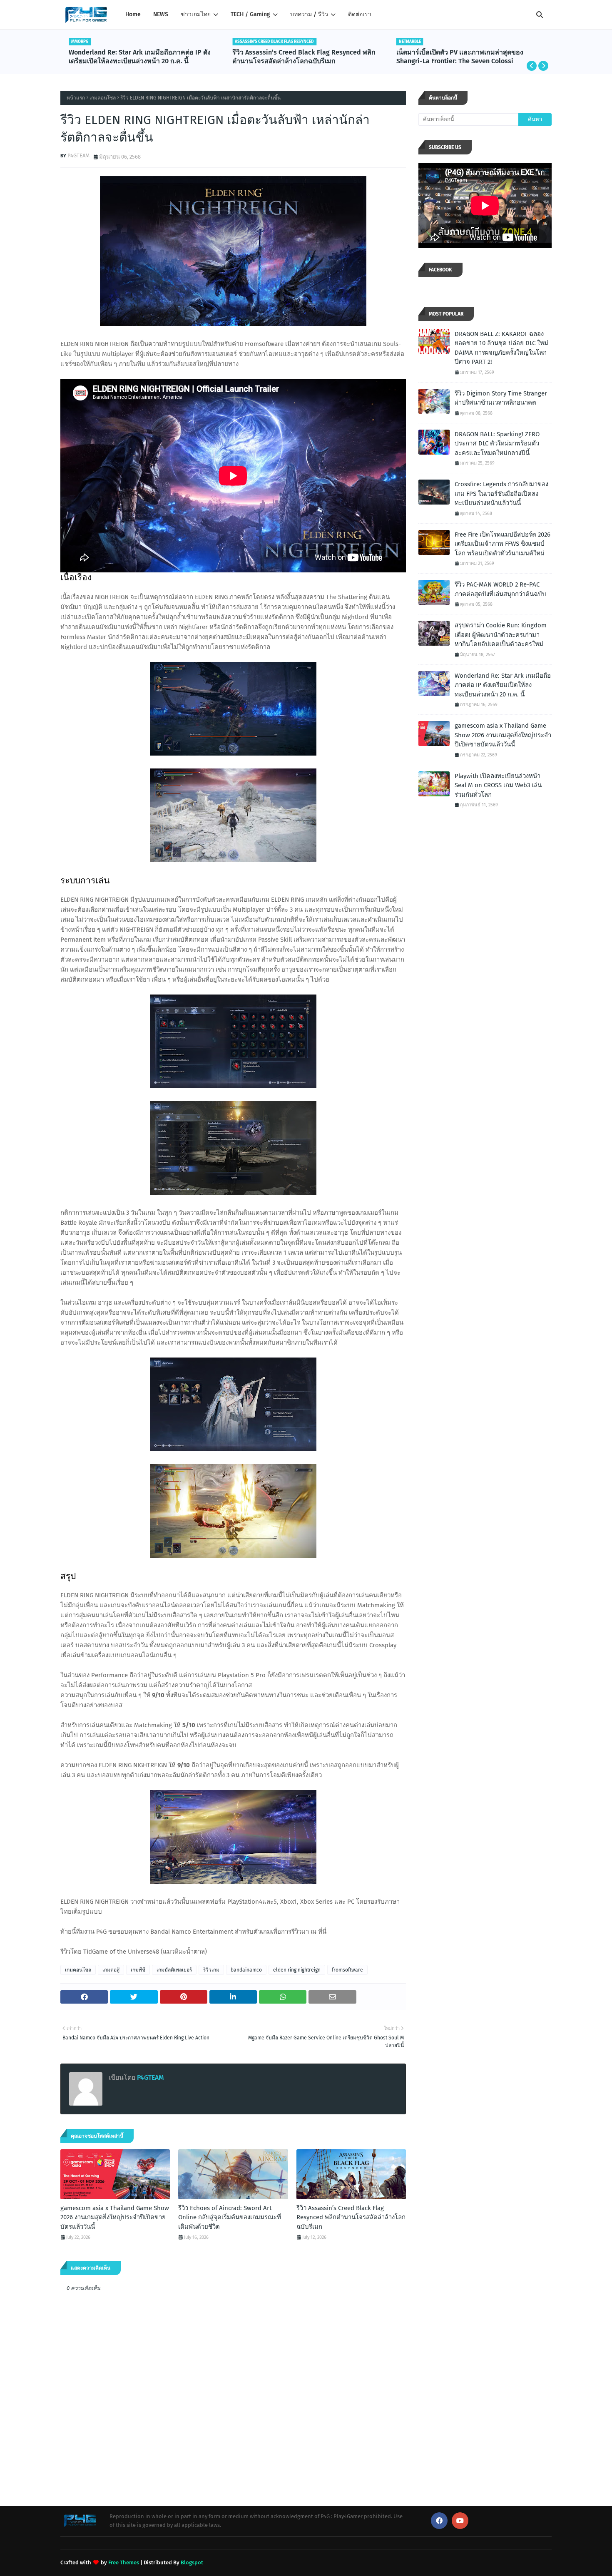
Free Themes (124, 2562)
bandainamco (246, 1970)
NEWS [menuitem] (161, 14)
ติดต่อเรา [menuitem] (360, 14)
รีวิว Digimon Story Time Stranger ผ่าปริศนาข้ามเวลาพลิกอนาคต (501, 398)
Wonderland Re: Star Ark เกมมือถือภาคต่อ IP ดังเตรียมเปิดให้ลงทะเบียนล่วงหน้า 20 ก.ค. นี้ (140, 57)
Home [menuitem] (133, 14)
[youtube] (460, 2521)
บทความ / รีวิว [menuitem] (309, 14)
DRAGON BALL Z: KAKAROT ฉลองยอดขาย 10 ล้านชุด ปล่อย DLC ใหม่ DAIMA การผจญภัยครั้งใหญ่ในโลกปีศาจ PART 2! (501, 348)
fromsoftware (347, 1970)
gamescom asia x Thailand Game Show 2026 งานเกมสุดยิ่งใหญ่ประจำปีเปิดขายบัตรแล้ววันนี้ (115, 2217)
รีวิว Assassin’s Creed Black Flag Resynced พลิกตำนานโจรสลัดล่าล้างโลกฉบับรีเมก (304, 57)
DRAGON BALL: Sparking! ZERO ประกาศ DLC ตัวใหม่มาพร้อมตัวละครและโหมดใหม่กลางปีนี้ (497, 444)
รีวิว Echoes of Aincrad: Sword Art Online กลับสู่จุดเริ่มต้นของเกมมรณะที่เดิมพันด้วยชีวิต (230, 2217)
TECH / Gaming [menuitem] (250, 14)
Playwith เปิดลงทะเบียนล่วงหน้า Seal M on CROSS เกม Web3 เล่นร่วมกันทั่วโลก (498, 785)
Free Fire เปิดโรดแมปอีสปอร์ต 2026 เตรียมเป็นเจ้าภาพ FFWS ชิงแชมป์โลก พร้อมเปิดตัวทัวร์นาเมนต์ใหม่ (503, 544)
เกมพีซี (138, 1970)
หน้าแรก (76, 98)
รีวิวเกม (211, 1970)
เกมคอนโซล (103, 98)
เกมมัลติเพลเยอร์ (174, 1970)
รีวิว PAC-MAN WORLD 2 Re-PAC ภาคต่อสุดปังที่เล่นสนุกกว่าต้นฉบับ (500, 589)
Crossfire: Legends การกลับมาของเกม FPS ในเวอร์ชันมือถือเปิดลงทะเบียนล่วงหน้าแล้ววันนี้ (501, 494)
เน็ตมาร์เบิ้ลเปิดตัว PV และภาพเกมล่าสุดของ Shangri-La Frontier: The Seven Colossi (460, 57)
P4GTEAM (78, 155)
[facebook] (439, 2521)
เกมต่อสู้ (111, 1970)
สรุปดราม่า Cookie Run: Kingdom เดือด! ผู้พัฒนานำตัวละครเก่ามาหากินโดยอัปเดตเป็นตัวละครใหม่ (501, 635)
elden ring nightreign (297, 1970)
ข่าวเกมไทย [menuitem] (196, 14)
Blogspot (192, 2562)
